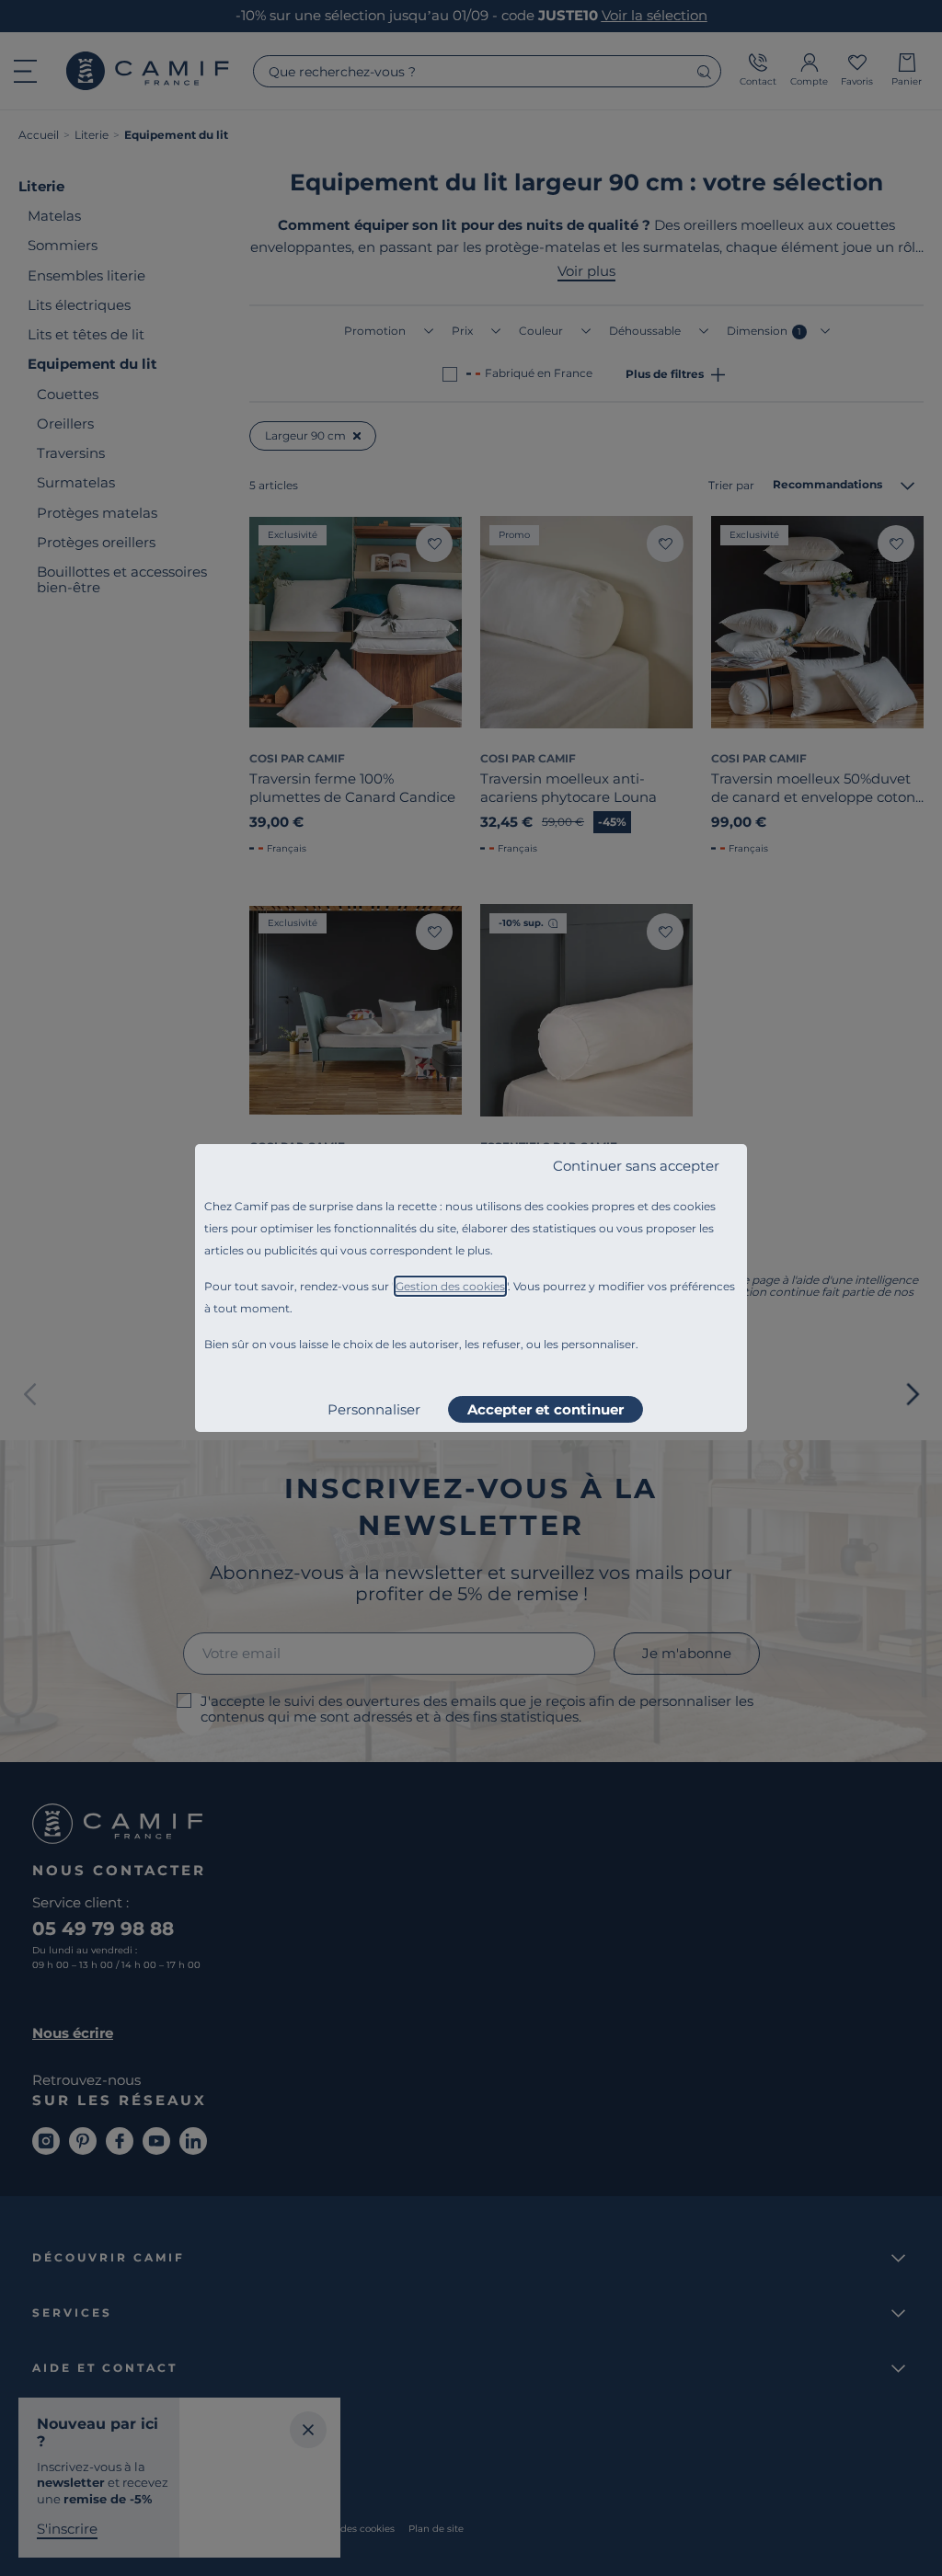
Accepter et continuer (546, 1409)
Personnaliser (374, 1409)
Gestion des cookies (450, 1286)
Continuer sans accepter (636, 1166)
